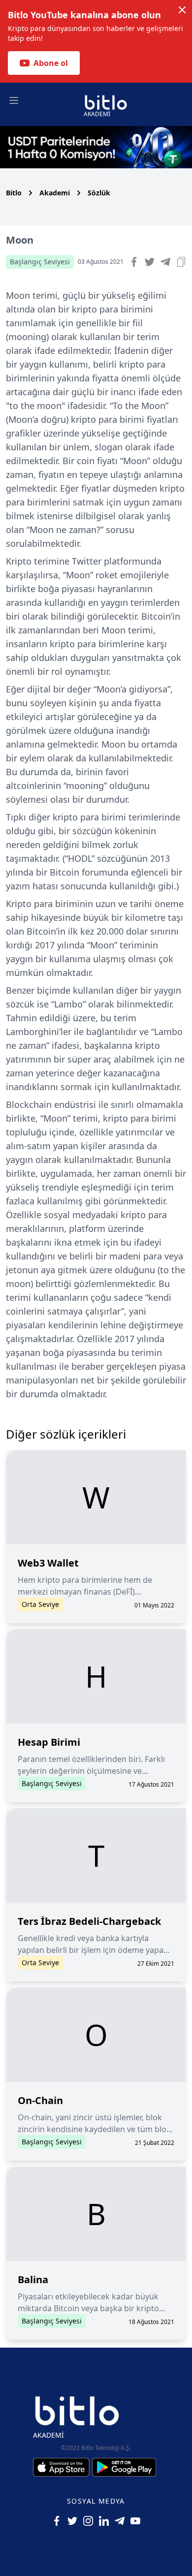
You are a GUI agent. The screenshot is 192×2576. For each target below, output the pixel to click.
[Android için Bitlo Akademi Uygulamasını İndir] (124, 2467)
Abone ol (51, 63)
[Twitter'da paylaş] (150, 262)
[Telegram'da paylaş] (165, 262)
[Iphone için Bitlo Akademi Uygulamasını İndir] (63, 2467)
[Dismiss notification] (182, 10)
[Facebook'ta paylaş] (134, 262)
